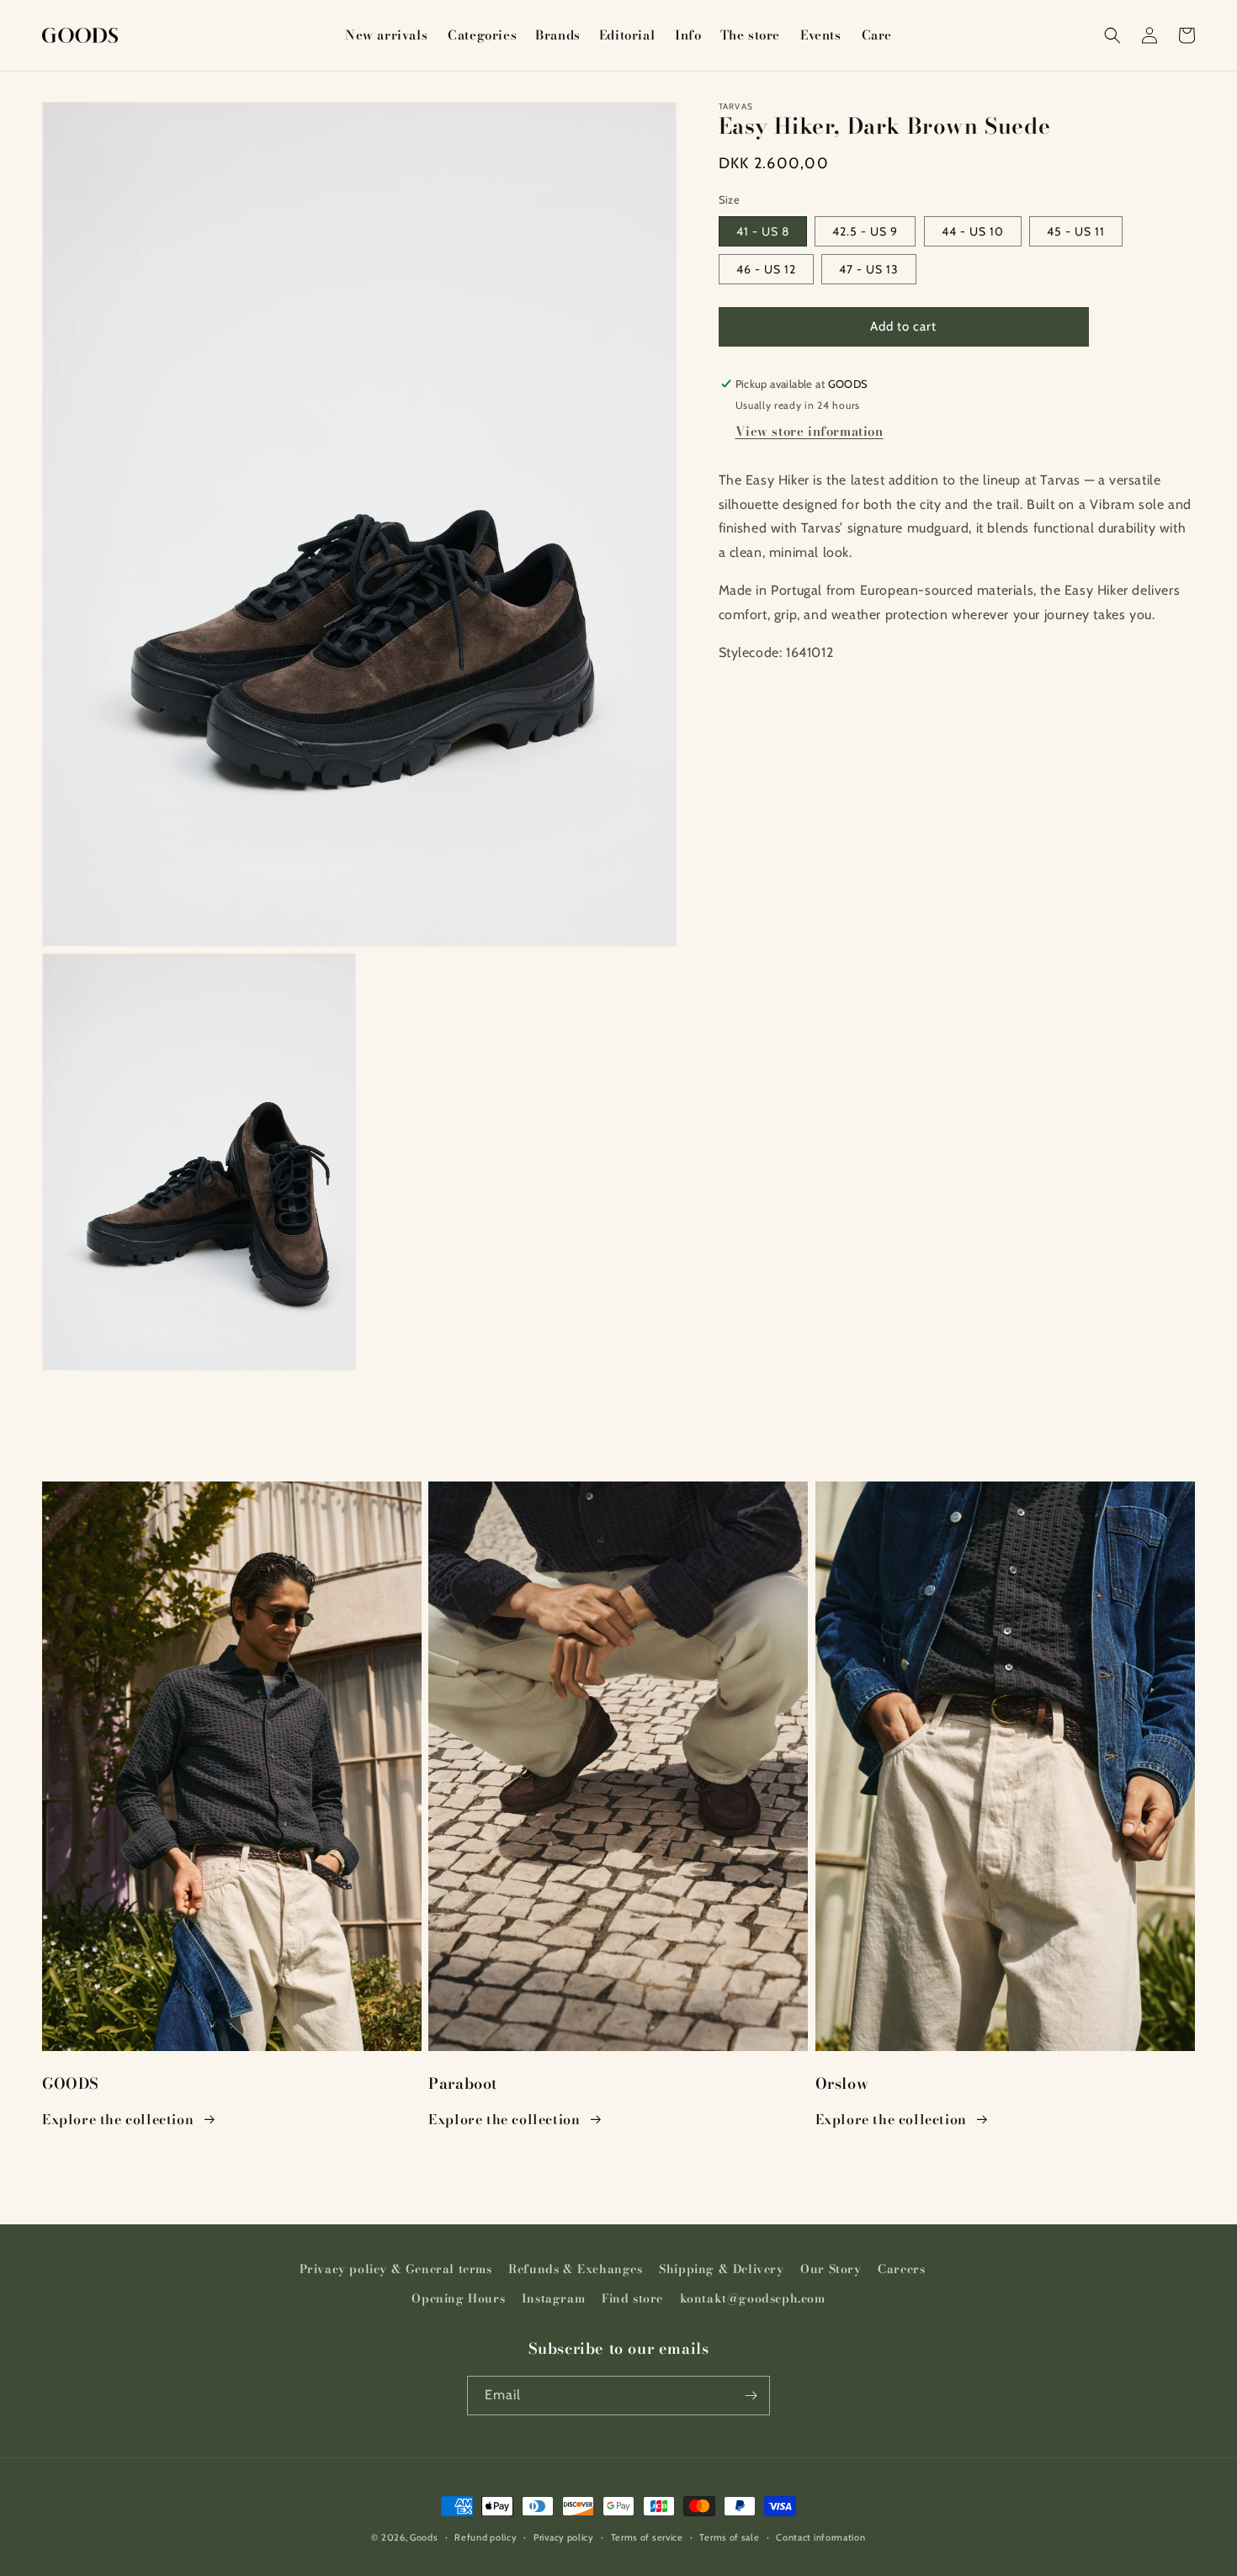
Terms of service (647, 2537)
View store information (810, 431)
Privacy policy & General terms (396, 2269)
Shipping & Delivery (721, 2269)
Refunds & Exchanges (575, 2269)
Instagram (553, 2298)
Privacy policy (564, 2537)
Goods (424, 2537)
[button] (481, 35)
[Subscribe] (751, 2396)
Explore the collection (118, 2119)
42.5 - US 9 (865, 231)
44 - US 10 (973, 231)
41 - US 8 (763, 231)
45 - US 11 (1076, 231)
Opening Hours (458, 2298)
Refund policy (486, 2537)
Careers (901, 2269)
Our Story (831, 2269)
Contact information (820, 2537)
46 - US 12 (766, 269)
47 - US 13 (869, 269)
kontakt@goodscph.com (753, 2298)
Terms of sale (729, 2537)
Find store (632, 2298)
